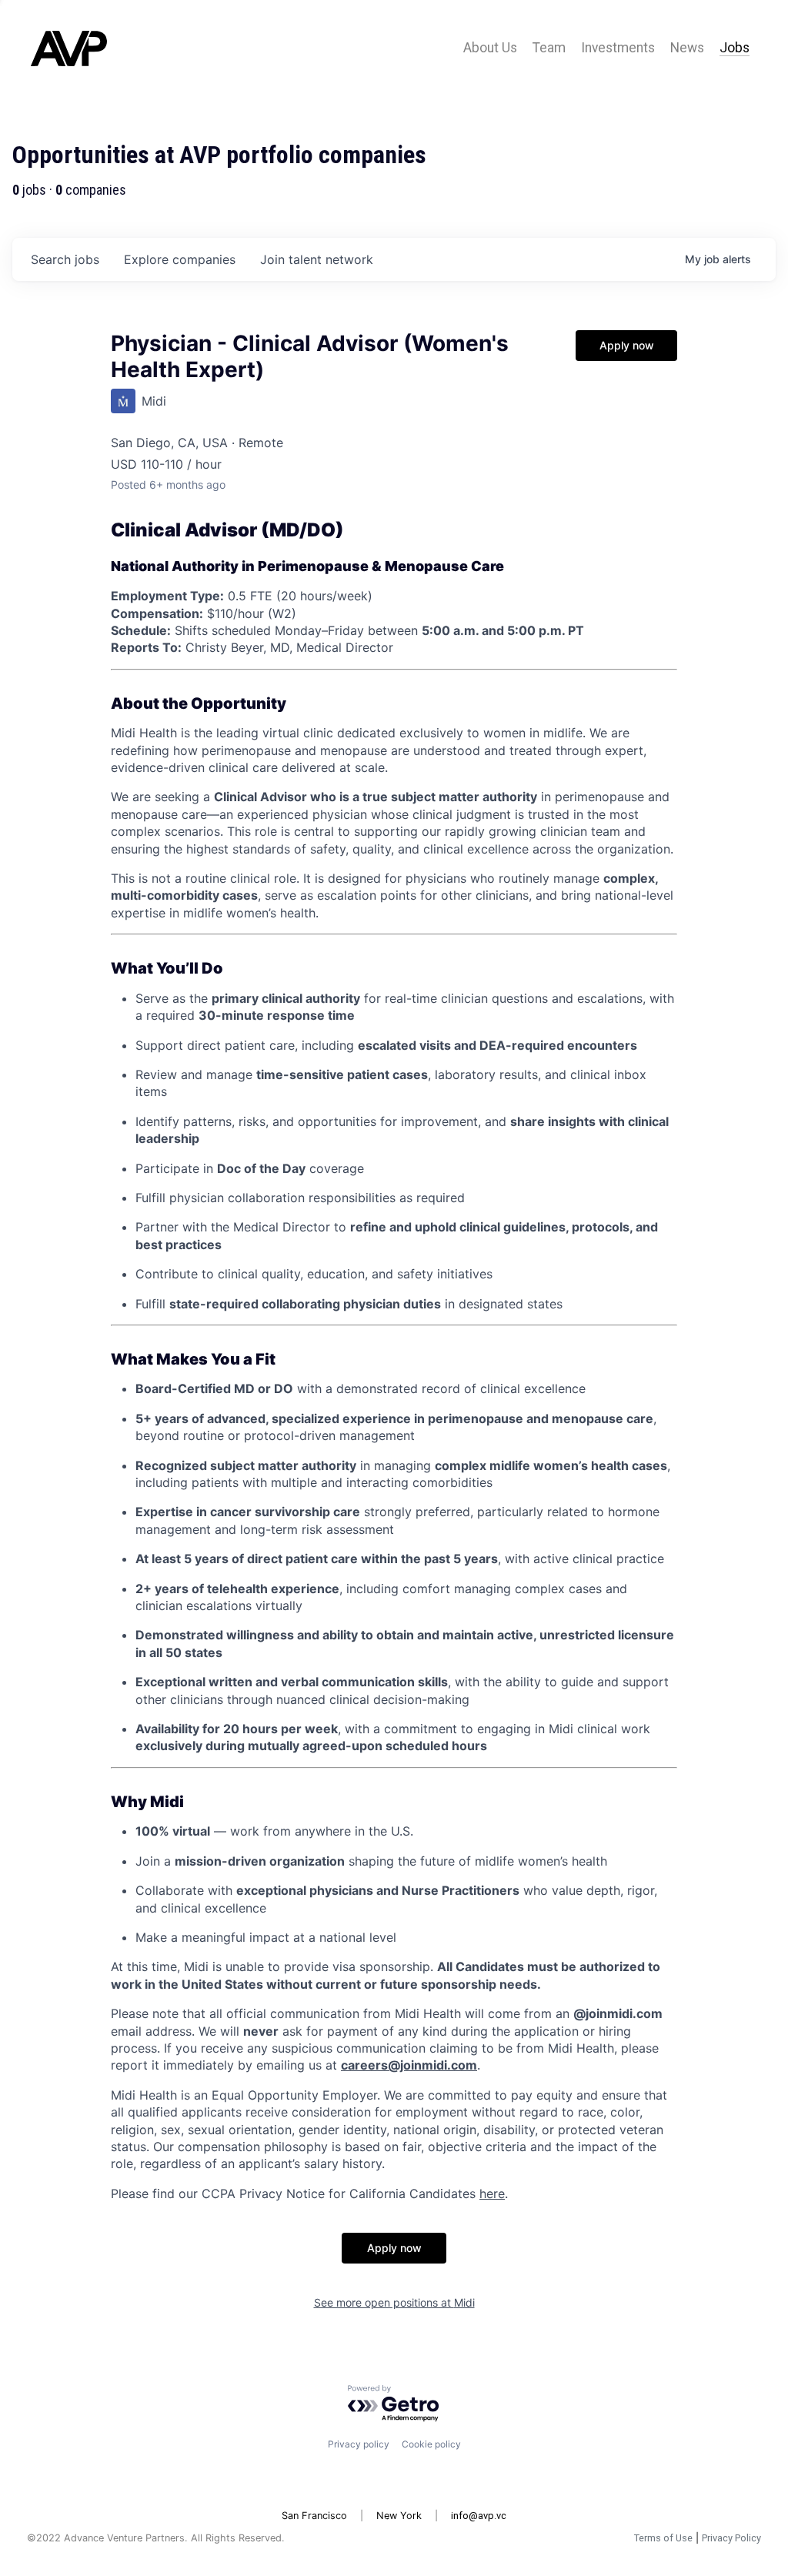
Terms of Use (663, 2538)
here (492, 2193)
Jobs (735, 48)
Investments (618, 48)
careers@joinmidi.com (409, 2065)
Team (549, 48)
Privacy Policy (731, 2538)
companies (180, 259)
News (687, 48)
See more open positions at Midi (394, 2302)
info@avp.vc (479, 2516)
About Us (490, 48)
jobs (65, 259)
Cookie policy (431, 2444)
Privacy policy (359, 2444)
